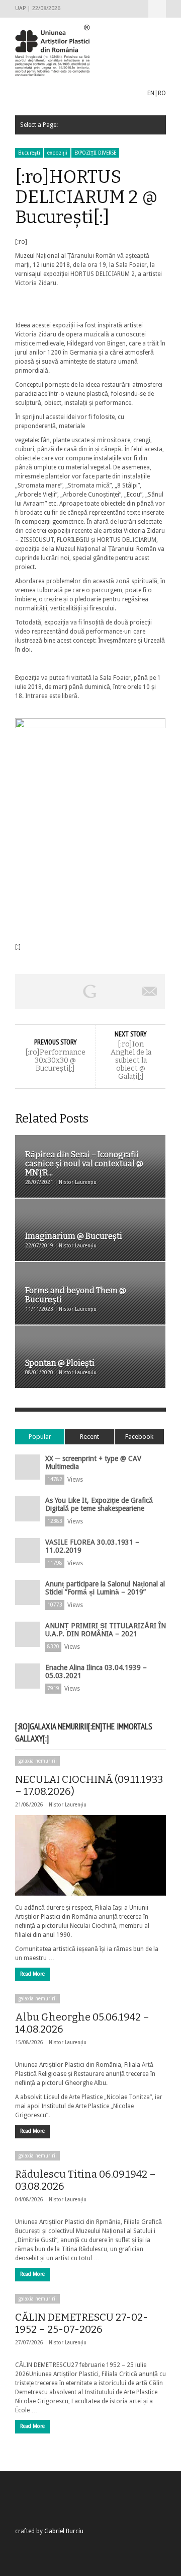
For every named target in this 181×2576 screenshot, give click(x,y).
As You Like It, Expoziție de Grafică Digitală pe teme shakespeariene (99, 1504)
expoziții (57, 153)
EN (151, 93)
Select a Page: (157, 9)
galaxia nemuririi (37, 1761)
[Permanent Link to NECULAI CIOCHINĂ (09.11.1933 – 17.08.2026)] (90, 1855)
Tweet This (60, 992)
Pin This (120, 992)
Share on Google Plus (90, 992)
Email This (150, 992)
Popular (40, 1437)
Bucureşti (29, 153)
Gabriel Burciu (64, 2531)
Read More (32, 1974)
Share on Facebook (30, 992)
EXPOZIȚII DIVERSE (95, 153)
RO (162, 93)
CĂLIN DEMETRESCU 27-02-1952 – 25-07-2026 (81, 2323)
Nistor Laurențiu (68, 1805)
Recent (89, 1437)
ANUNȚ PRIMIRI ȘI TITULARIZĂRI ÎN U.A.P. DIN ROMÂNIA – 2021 (106, 1630)
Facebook (139, 1437)
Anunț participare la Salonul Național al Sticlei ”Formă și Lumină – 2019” (105, 1588)
